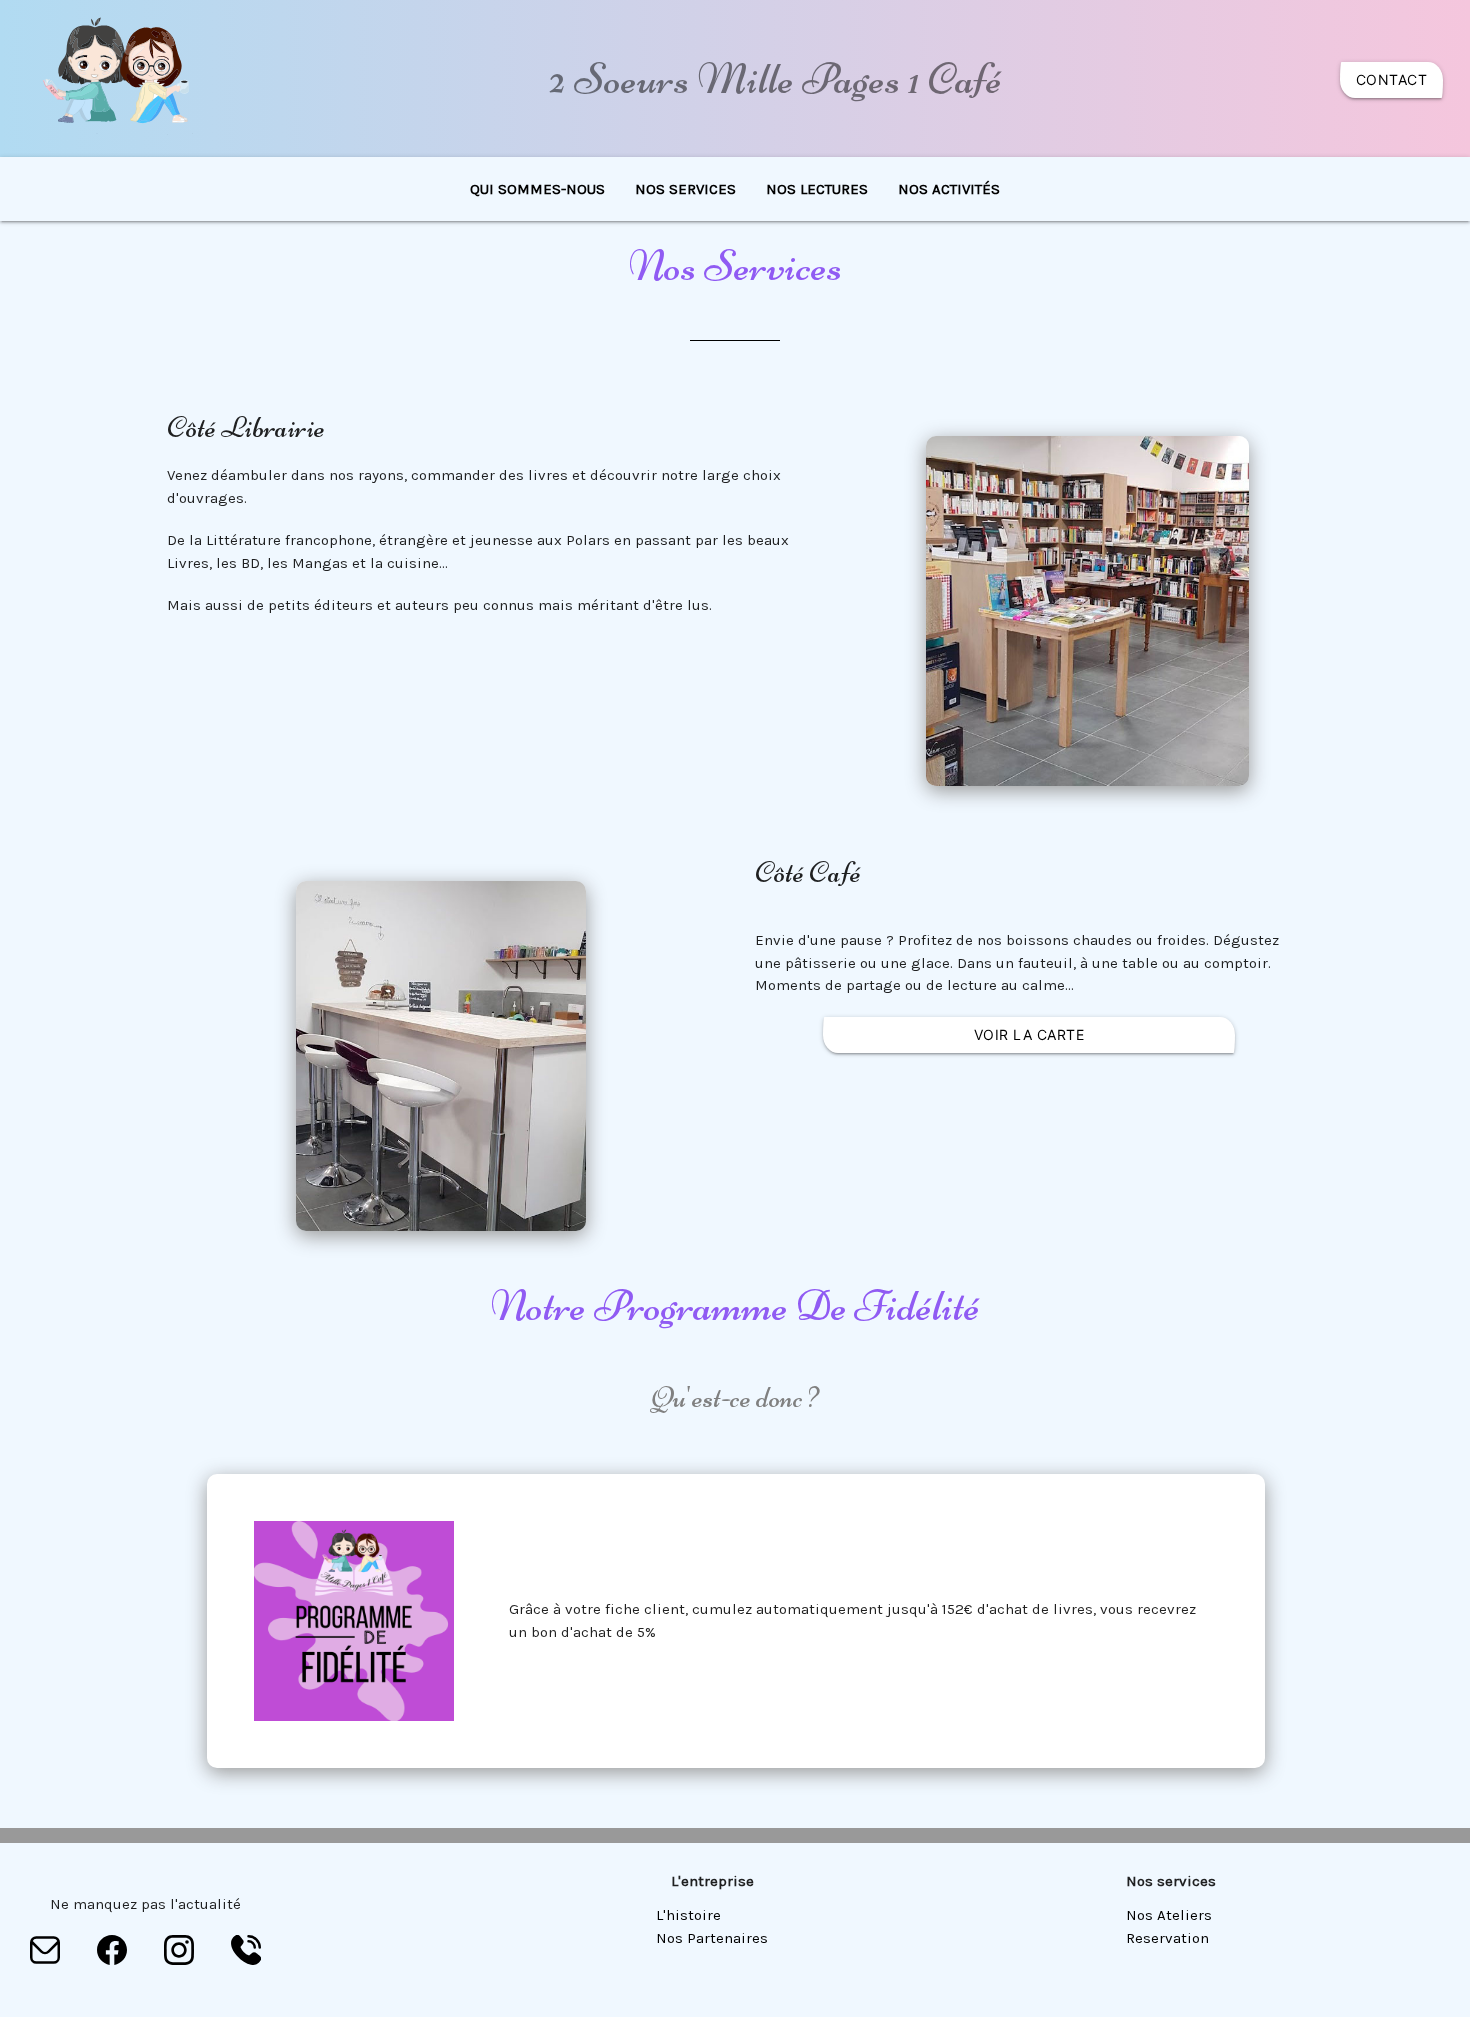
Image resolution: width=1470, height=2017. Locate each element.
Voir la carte (1029, 1034)
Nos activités (949, 189)
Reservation (1167, 1938)
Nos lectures (817, 189)
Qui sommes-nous (537, 189)
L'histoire (688, 1915)
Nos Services (685, 189)
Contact (1392, 79)
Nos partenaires (712, 1938)
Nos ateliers (1169, 1915)
